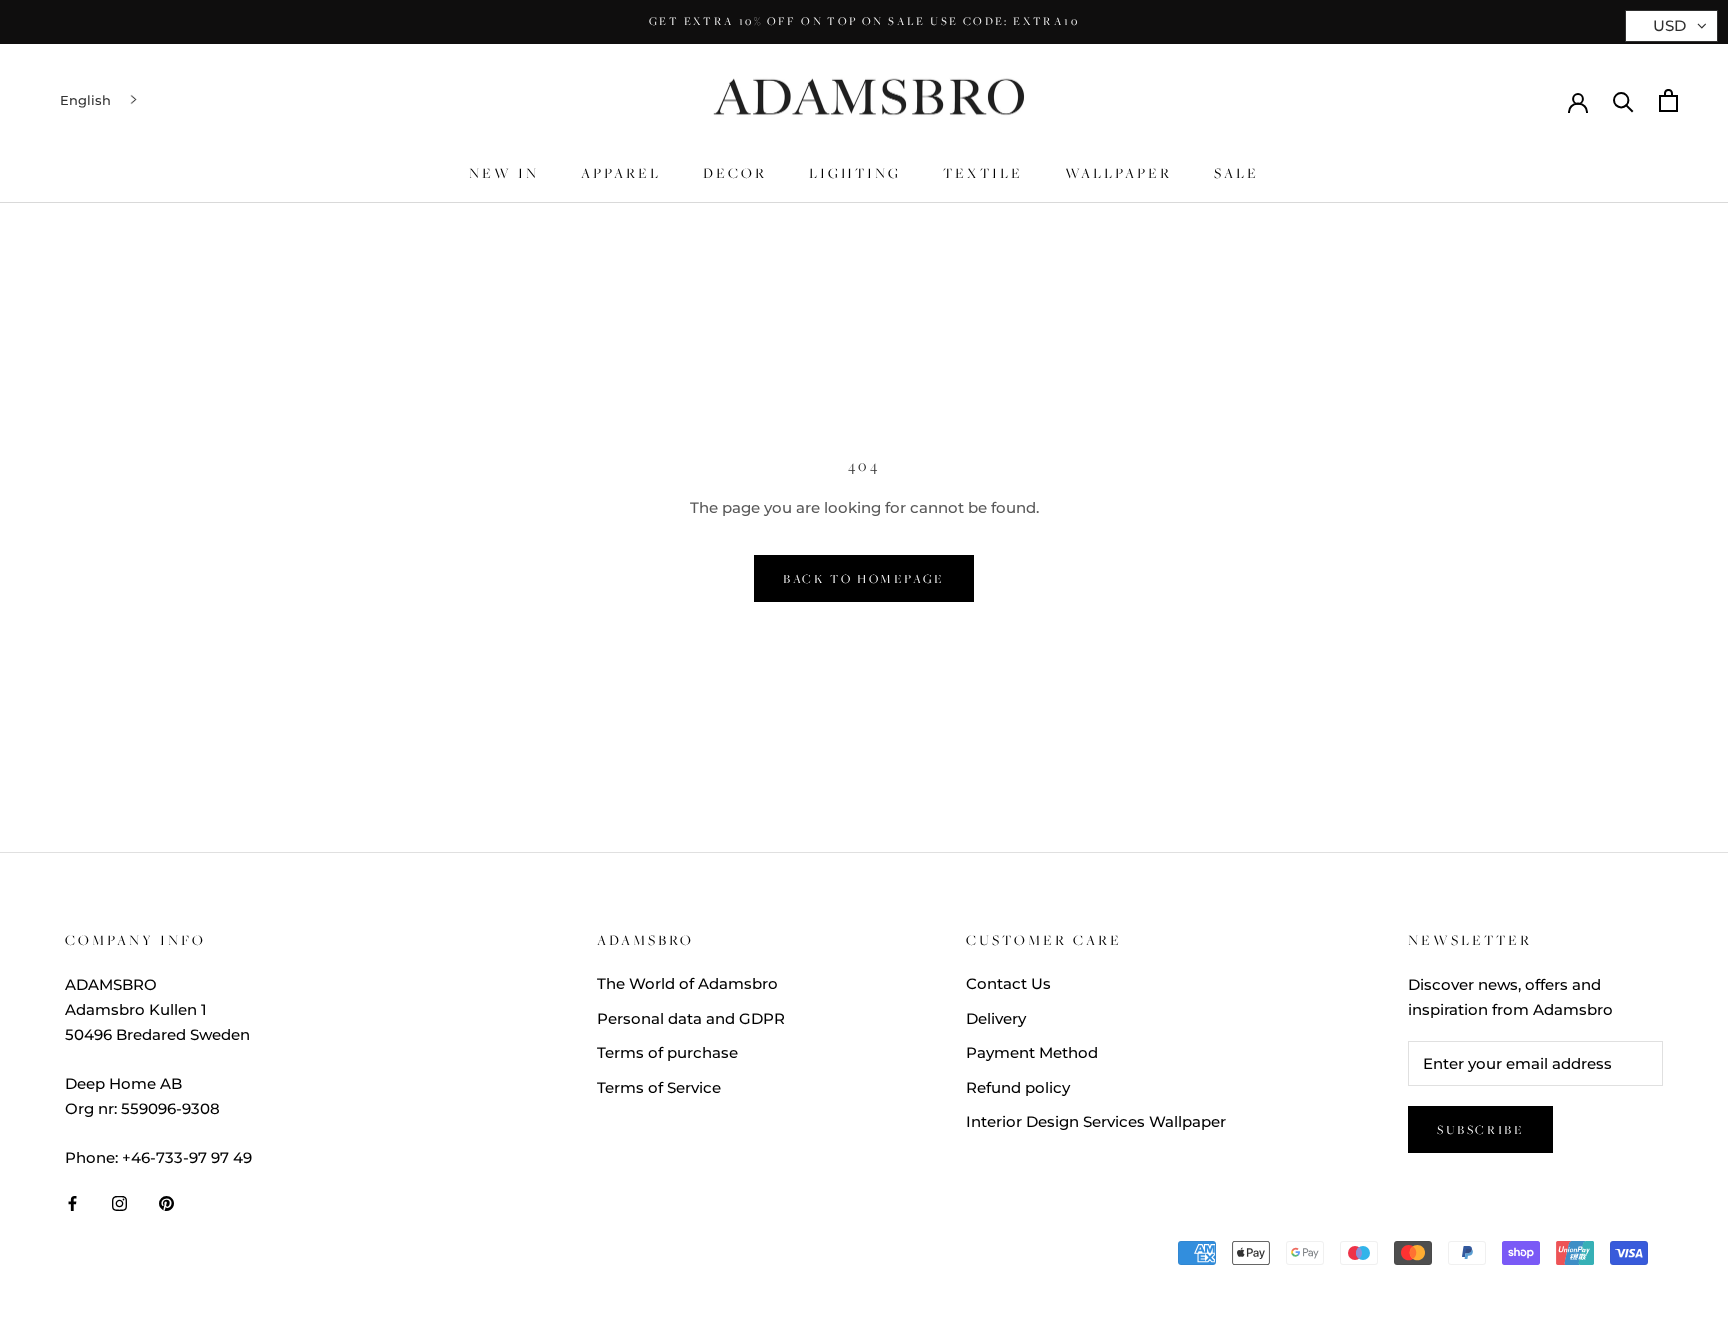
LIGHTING (855, 173)
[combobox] (100, 100)
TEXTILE (983, 173)
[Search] (1623, 100)
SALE (1236, 173)
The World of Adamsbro (687, 983)
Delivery (996, 1018)
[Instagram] (119, 1202)
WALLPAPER (1118, 173)
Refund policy (1018, 1087)
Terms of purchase (667, 1052)
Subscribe (1480, 1129)
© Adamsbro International (198, 1257)
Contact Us (1008, 983)
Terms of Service (659, 1087)
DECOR (735, 173)
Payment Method (1032, 1052)
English (85, 100)
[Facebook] (72, 1202)
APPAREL (621, 173)
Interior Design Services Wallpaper (1096, 1121)
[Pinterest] (166, 1202)
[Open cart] (1668, 100)
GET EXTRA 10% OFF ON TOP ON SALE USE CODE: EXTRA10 (864, 21)
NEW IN (504, 173)
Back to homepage (864, 578)
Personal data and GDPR (691, 1018)
